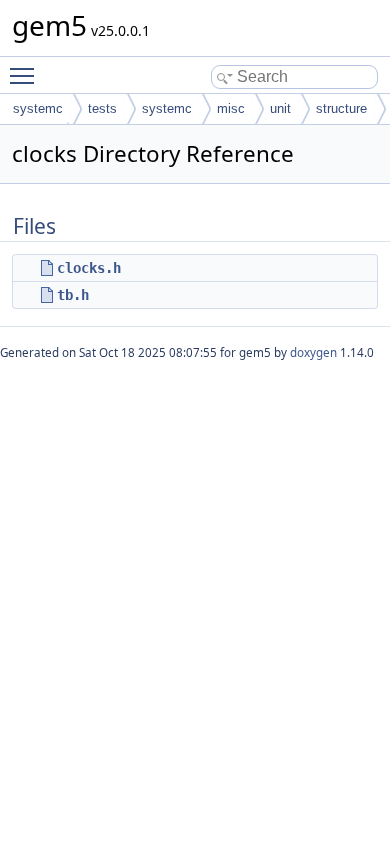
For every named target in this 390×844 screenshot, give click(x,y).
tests (102, 108)
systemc (38, 108)
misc (231, 108)
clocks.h (89, 268)
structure (341, 108)
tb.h (73, 295)
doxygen (313, 352)
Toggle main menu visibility (26, 75)
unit (280, 108)
